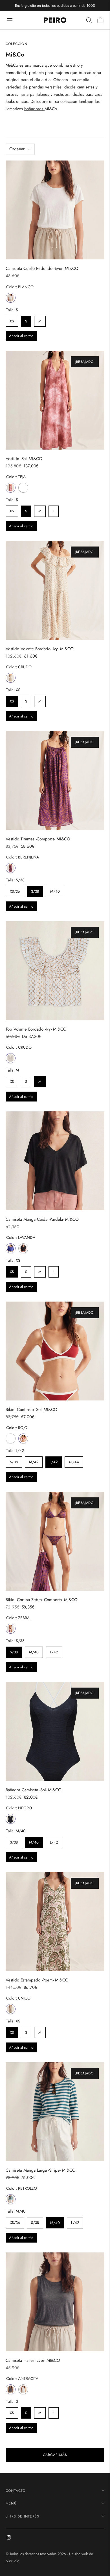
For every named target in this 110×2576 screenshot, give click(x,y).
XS (12, 320)
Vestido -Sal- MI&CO (24, 459)
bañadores (34, 109)
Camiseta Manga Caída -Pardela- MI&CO (42, 1219)
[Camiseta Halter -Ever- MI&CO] (55, 2302)
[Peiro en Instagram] (9, 2538)
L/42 (54, 1461)
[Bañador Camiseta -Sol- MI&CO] (55, 1731)
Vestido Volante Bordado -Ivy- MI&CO (40, 649)
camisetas (86, 87)
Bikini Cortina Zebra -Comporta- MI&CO (42, 1600)
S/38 (35, 890)
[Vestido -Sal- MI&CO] (55, 400)
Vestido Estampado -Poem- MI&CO (37, 1980)
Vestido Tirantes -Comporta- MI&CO (38, 839)
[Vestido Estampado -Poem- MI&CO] (55, 1922)
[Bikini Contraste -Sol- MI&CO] (55, 1351)
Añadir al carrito (21, 336)
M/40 (55, 890)
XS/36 (15, 890)
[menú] (10, 20)
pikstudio (12, 2561)
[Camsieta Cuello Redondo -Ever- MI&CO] (55, 210)
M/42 (34, 1461)
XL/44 (74, 1461)
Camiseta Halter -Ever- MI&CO (33, 2360)
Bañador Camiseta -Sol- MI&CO (34, 1790)
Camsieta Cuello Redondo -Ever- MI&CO (42, 268)
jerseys (12, 94)
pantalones (39, 94)
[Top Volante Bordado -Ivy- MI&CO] (55, 971)
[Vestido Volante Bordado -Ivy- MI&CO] (55, 590)
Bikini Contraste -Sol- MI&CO (31, 1410)
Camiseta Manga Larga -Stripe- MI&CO (41, 2170)
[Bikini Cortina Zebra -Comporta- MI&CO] (55, 1541)
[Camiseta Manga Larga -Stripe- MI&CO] (55, 2112)
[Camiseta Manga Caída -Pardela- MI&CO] (55, 1161)
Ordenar (17, 149)
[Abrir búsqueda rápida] (89, 20)
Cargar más (55, 2455)
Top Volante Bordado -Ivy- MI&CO (36, 1029)
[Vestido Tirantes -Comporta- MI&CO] (55, 780)
